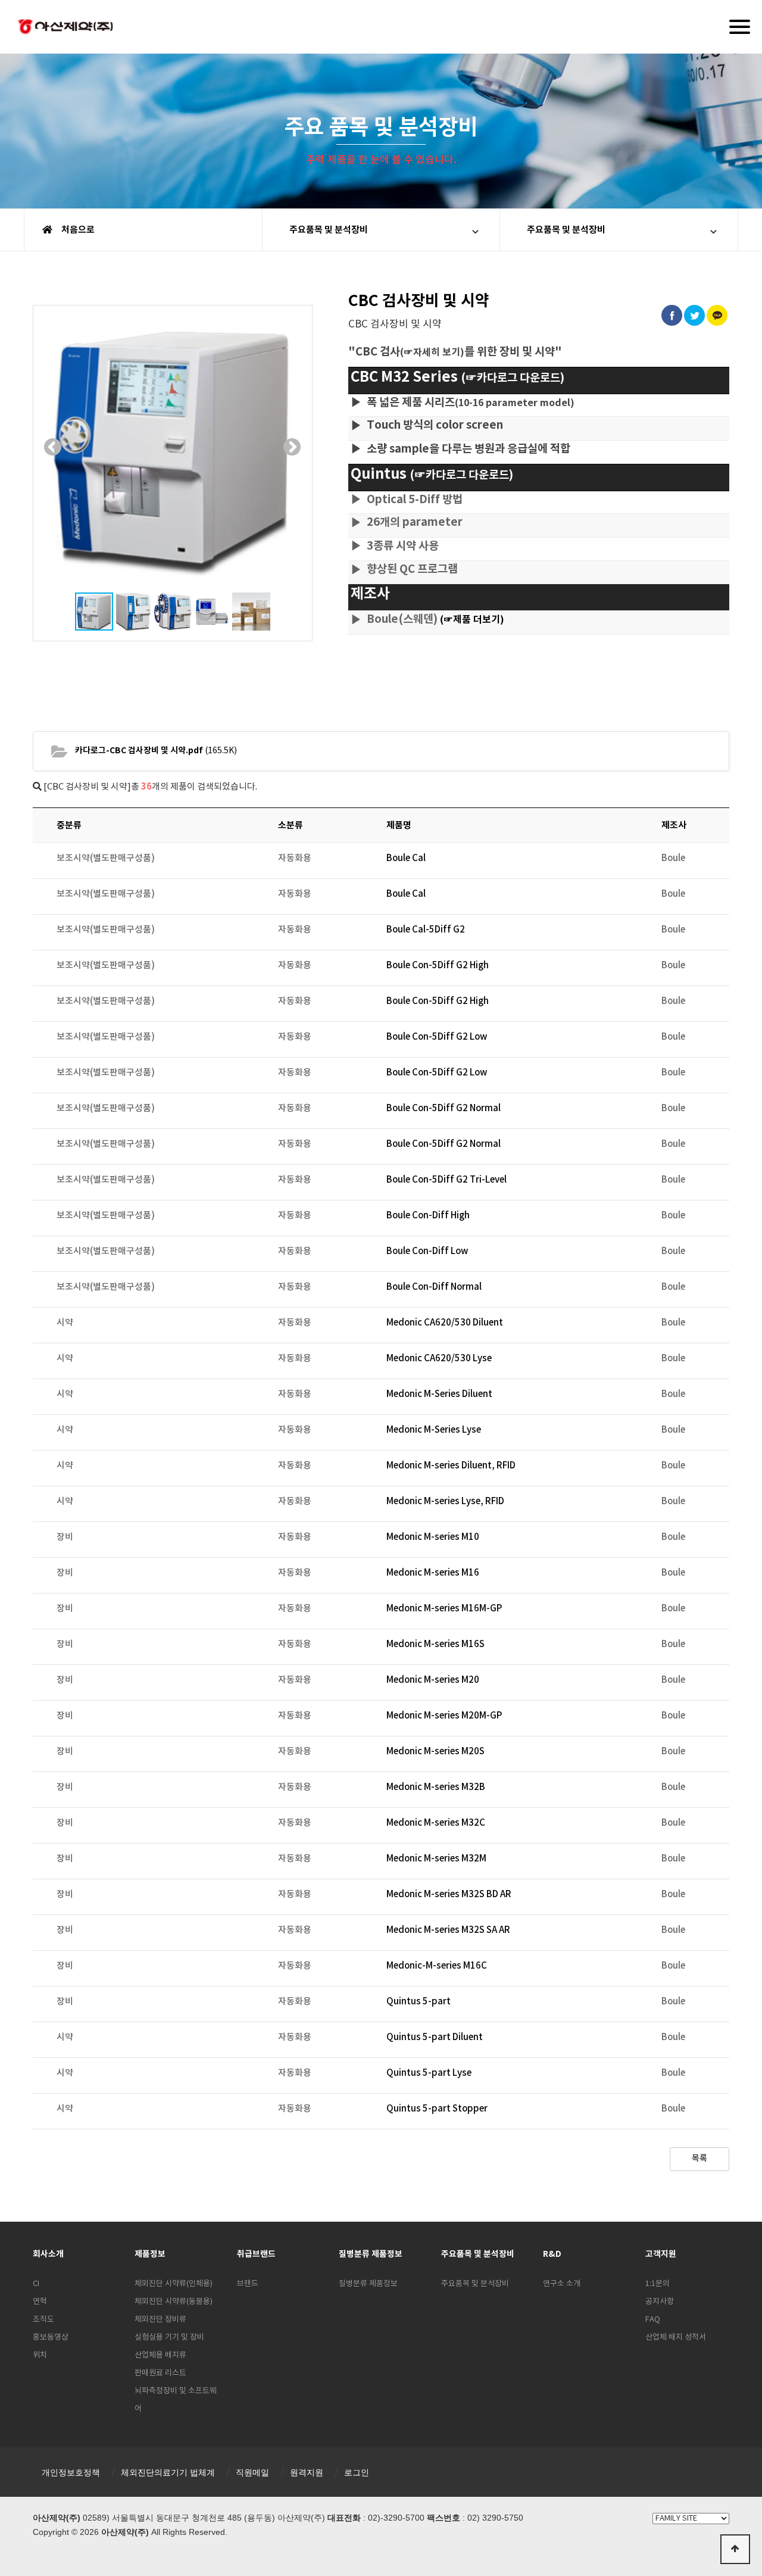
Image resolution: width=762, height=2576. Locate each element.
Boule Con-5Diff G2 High (438, 966)
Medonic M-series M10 (433, 1537)
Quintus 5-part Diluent (435, 2037)
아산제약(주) (65, 28)
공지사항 (660, 2302)
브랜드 (248, 2284)
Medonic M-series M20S (435, 1752)
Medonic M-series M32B (436, 1787)
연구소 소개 (562, 2284)
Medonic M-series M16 (433, 1573)
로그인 (357, 2472)
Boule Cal (406, 858)
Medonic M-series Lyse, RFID (445, 1501)
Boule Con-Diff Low (427, 1251)
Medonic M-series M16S (435, 1644)
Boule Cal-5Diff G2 (426, 930)
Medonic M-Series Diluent (439, 1394)
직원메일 (252, 2472)
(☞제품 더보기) (472, 620)
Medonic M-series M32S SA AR (448, 1930)
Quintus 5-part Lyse (429, 2073)
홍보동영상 (51, 2338)
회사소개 (48, 2254)
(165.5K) (156, 751)
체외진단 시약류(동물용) (174, 2302)
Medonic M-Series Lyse (434, 1430)
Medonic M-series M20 (433, 1680)
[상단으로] (735, 2549)
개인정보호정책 (71, 2472)
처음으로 (77, 230)
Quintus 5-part (419, 2002)
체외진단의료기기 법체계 (168, 2472)
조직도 (43, 2320)
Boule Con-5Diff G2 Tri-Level (446, 1180)
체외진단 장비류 (160, 2320)
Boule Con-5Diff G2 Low (437, 1037)
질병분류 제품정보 (368, 2284)
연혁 (40, 2302)
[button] (53, 447)
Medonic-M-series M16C (437, 1966)
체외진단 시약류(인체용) (174, 2284)
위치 (40, 2355)
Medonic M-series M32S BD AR (449, 1894)
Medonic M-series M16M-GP (444, 1609)
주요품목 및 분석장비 (329, 230)
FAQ (653, 2320)
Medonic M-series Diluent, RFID (451, 1466)
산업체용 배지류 (160, 2355)
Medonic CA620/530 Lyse (439, 1359)
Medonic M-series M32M (436, 1859)
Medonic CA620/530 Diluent (445, 1323)
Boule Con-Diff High (428, 1216)
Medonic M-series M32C (436, 1823)
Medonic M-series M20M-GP (444, 1716)
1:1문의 (658, 2284)
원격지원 (307, 2472)
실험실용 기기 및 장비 (169, 2338)
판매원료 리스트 (160, 2373)
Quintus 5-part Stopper (437, 2109)
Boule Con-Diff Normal (434, 1287)
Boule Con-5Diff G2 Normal (444, 1108)
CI (36, 2284)
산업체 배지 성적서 (676, 2338)
